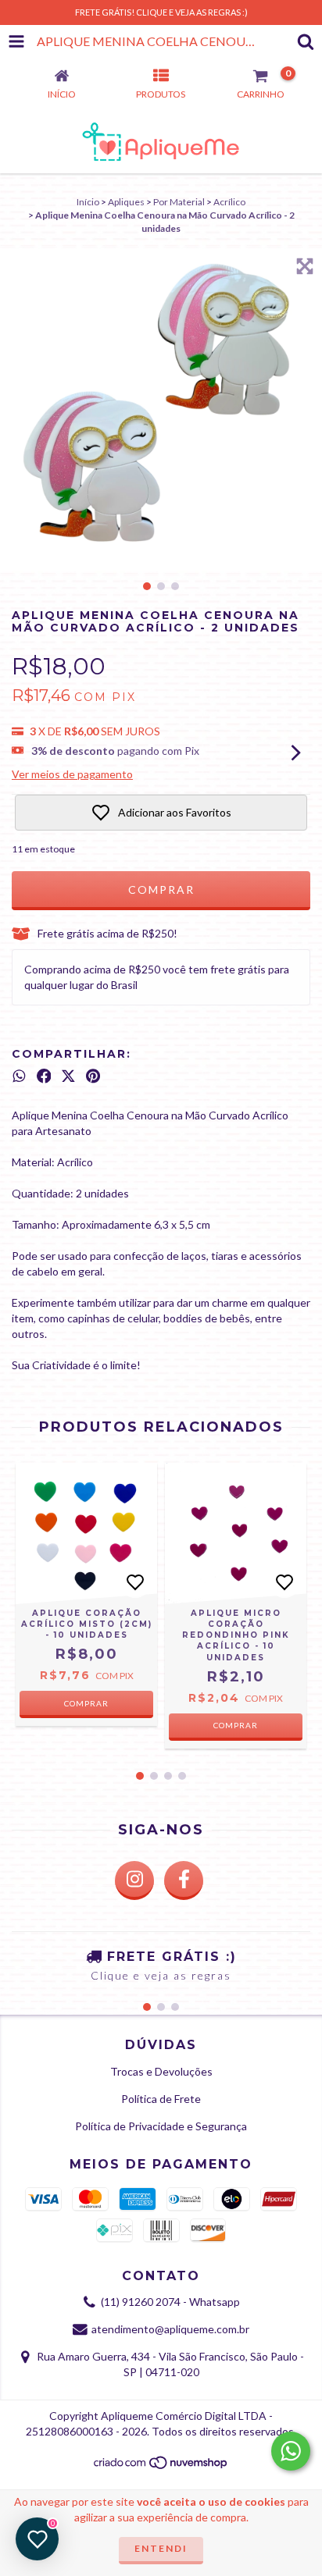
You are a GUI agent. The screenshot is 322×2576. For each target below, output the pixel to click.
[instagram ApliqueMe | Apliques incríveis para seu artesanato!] (134, 1880)
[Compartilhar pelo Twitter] (68, 1076)
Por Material (179, 202)
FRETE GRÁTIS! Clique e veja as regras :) (161, 12)
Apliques (126, 202)
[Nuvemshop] (161, 2467)
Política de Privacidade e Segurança (161, 2126)
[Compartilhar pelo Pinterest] (93, 1076)
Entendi (161, 2548)
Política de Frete (161, 2099)
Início (88, 202)
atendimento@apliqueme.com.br (170, 2329)
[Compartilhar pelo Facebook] (44, 1076)
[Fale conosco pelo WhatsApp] (291, 2451)
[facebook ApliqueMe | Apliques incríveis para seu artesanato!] (184, 1880)
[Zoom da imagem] (305, 266)
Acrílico (229, 202)
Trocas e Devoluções (161, 2071)
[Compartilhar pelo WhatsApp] (19, 1076)
